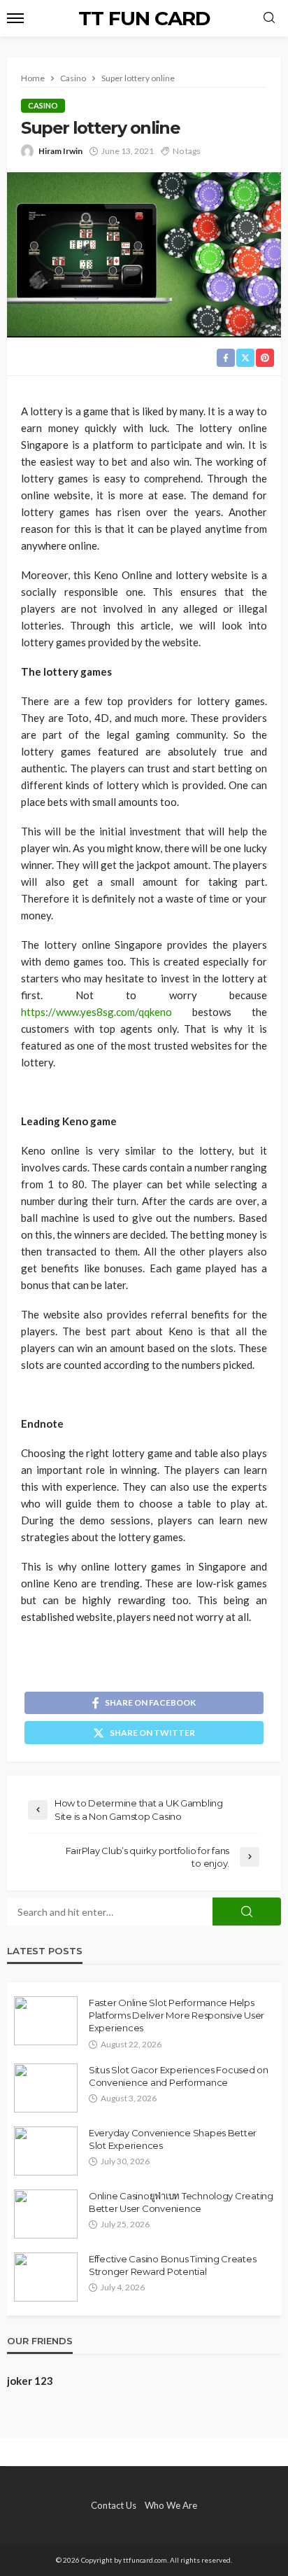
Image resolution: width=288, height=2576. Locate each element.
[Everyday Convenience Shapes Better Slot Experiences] (46, 2151)
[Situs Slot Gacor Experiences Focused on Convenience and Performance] (46, 2088)
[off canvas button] (15, 18)
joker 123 (30, 2381)
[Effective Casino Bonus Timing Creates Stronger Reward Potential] (46, 2277)
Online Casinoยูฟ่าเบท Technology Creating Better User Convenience (181, 2202)
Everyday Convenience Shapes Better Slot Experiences (173, 2139)
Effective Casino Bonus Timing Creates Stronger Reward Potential (172, 2265)
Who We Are (171, 2505)
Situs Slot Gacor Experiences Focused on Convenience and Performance (179, 2076)
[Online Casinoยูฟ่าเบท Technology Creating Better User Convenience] (46, 2214)
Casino (43, 105)
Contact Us (114, 2505)
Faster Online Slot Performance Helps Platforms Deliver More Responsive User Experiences (177, 2015)
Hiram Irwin (60, 151)
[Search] (269, 18)
